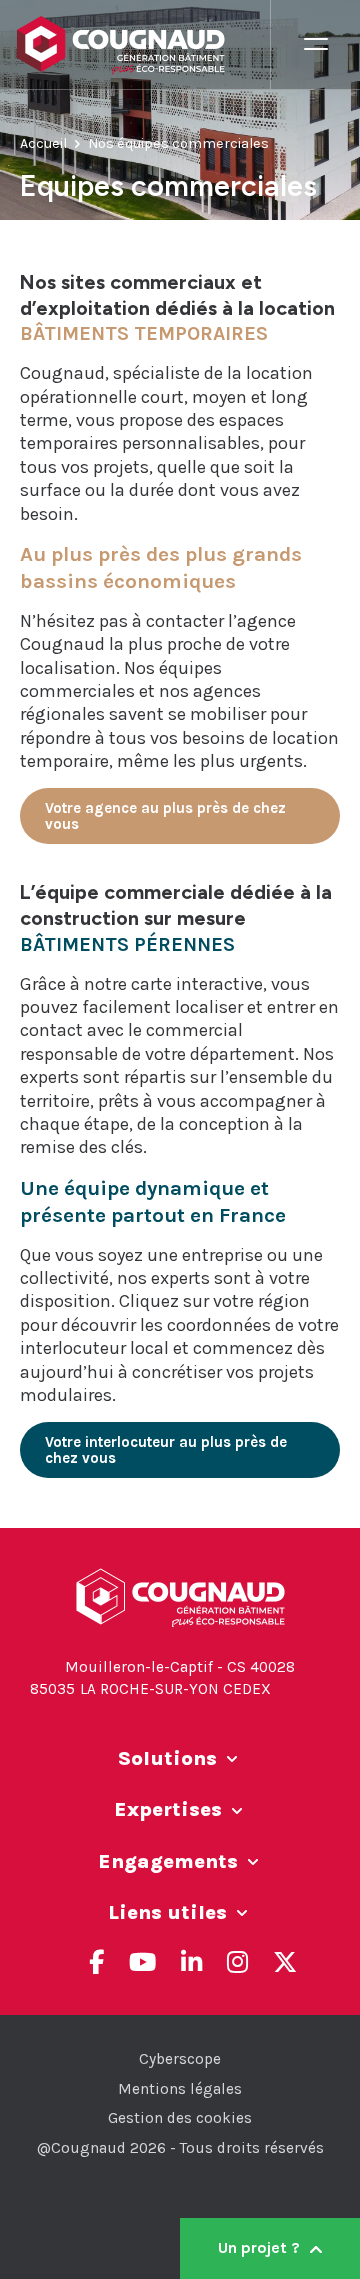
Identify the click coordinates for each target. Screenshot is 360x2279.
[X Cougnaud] (285, 1962)
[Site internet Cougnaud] (143, 45)
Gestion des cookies (180, 2118)
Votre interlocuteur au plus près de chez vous (166, 1450)
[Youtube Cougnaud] (142, 1962)
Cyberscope (180, 2059)
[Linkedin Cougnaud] (191, 1962)
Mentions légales (180, 2089)
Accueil (43, 143)
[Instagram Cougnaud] (237, 1962)
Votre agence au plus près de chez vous (165, 816)
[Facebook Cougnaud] (96, 1962)
